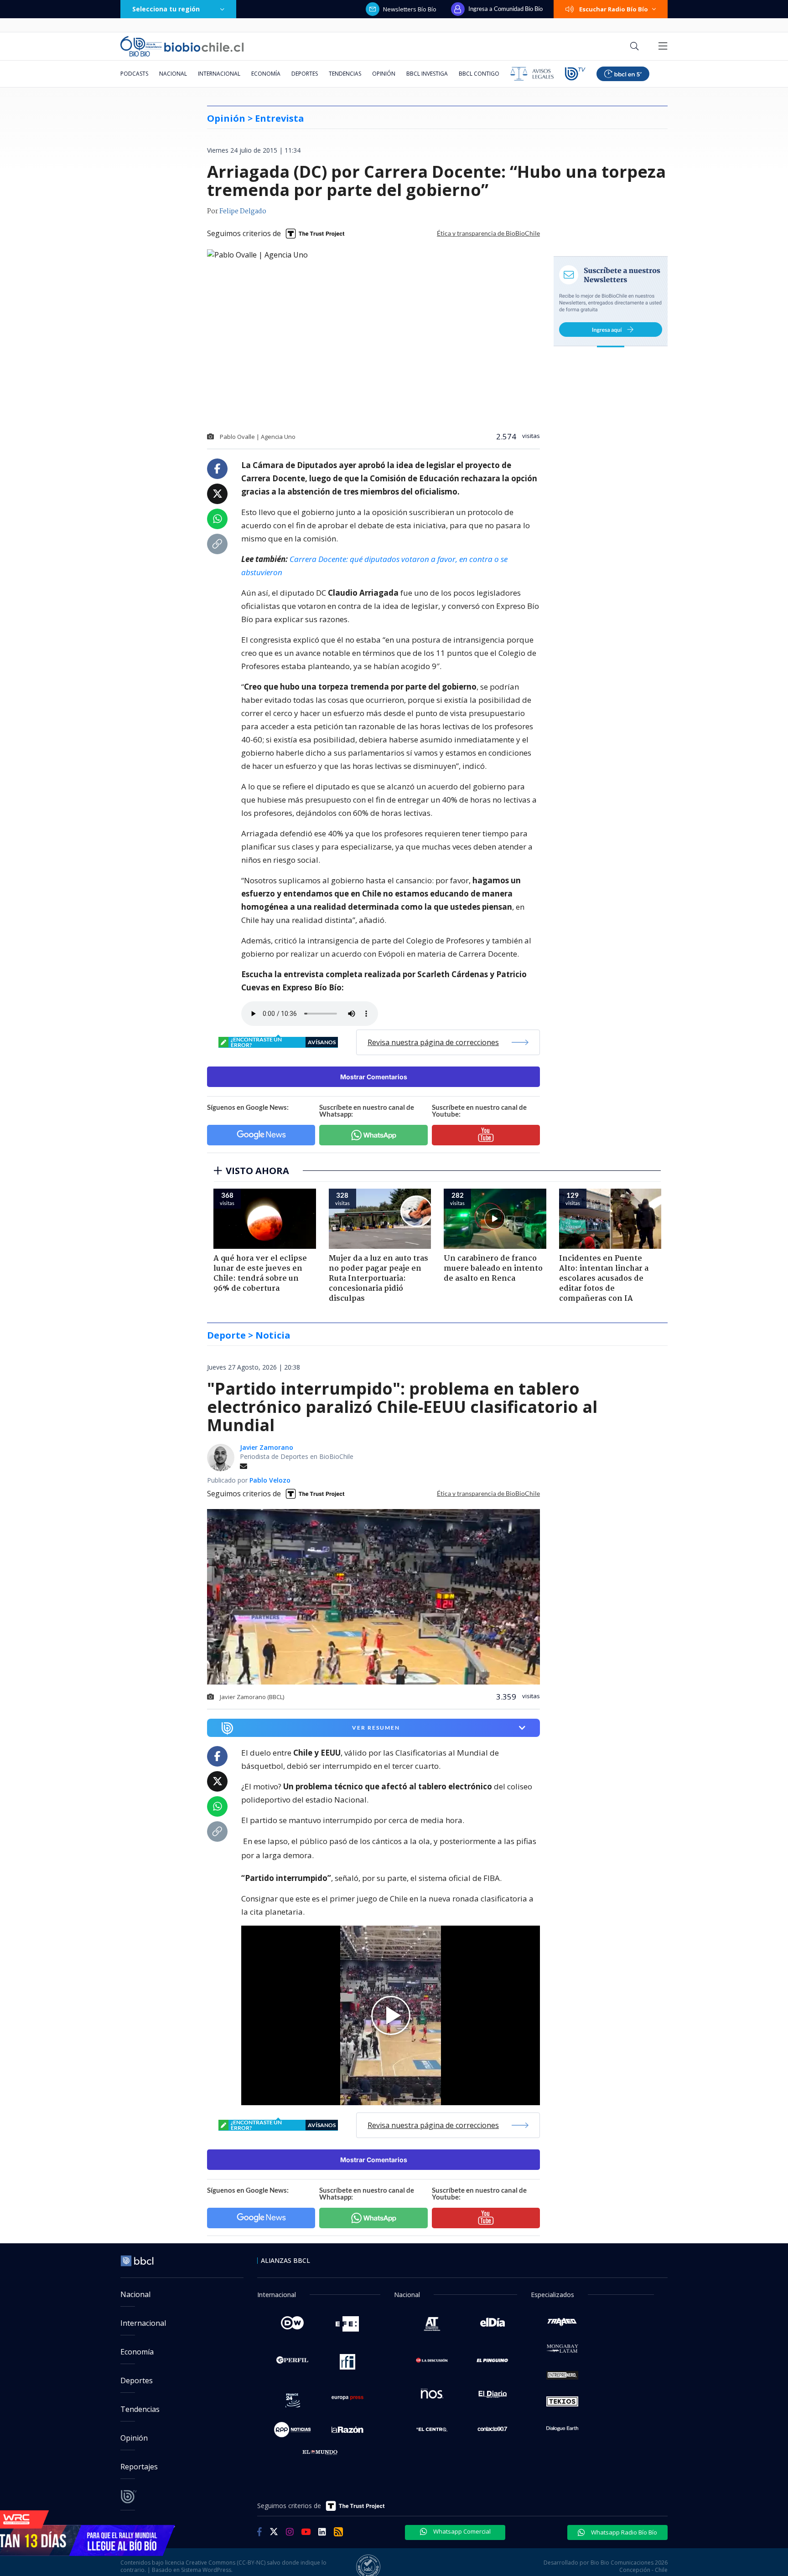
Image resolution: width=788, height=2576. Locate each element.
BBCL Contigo (479, 74)
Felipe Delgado (243, 211)
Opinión (384, 74)
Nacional (173, 74)
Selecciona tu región (166, 9)
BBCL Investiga (427, 74)
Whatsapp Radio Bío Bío (623, 2532)
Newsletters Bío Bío (410, 9)
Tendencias (345, 74)
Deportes (305, 74)
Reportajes (139, 2467)
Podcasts (134, 74)
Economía (266, 74)
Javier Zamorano (267, 1447)
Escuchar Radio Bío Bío (614, 9)
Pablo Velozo (270, 1480)
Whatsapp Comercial (461, 2531)
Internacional (219, 74)
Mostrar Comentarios (374, 1077)
